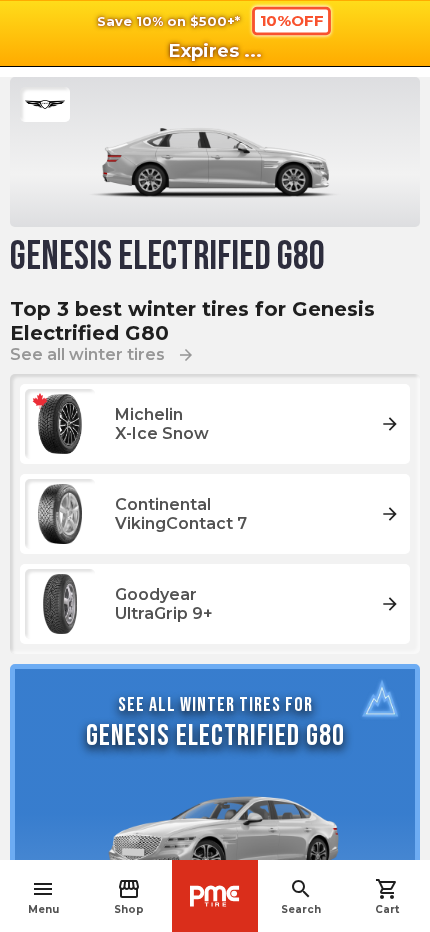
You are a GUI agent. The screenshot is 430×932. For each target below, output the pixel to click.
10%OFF (292, 20)
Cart (387, 896)
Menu (43, 896)
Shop (129, 896)
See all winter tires (102, 354)
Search (301, 896)
